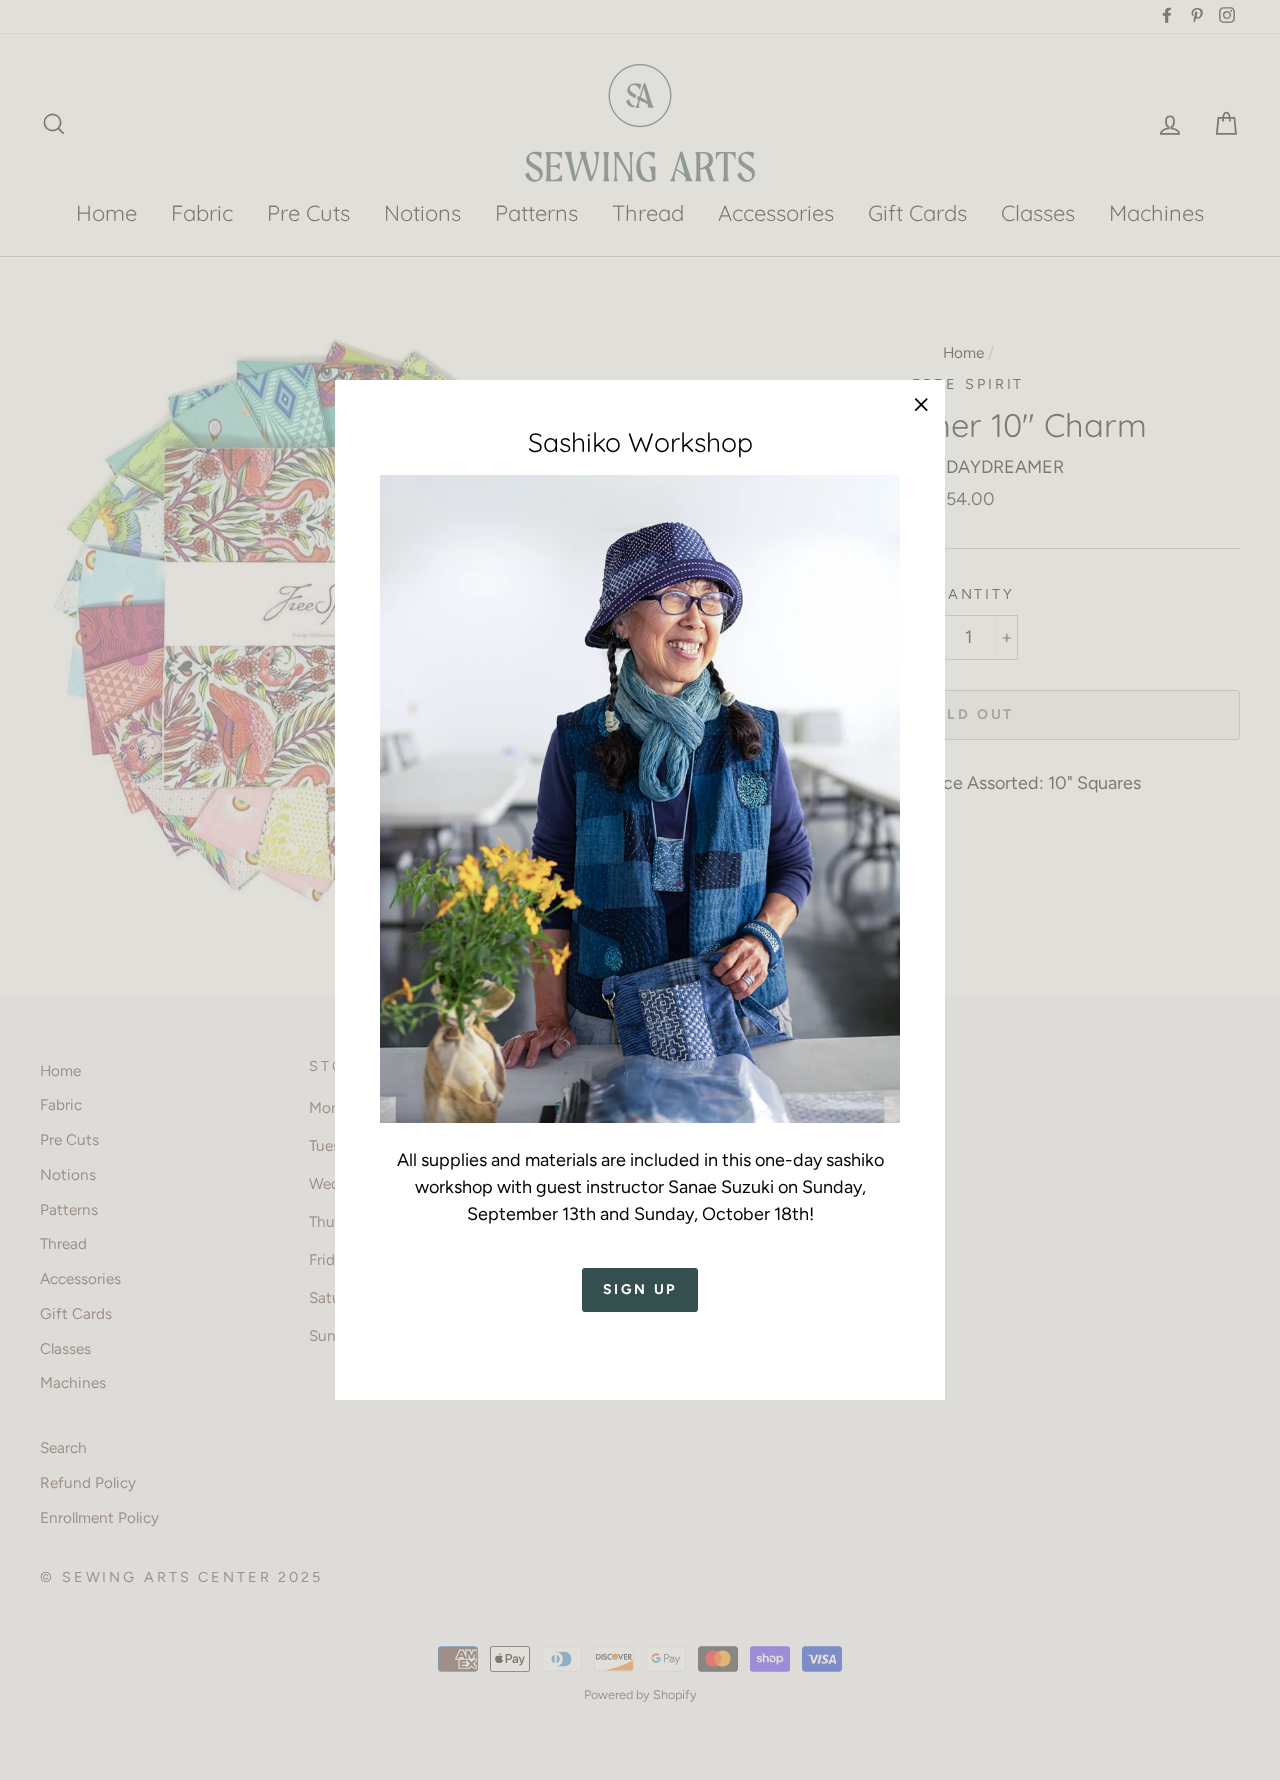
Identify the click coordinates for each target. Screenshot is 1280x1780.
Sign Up (640, 1290)
